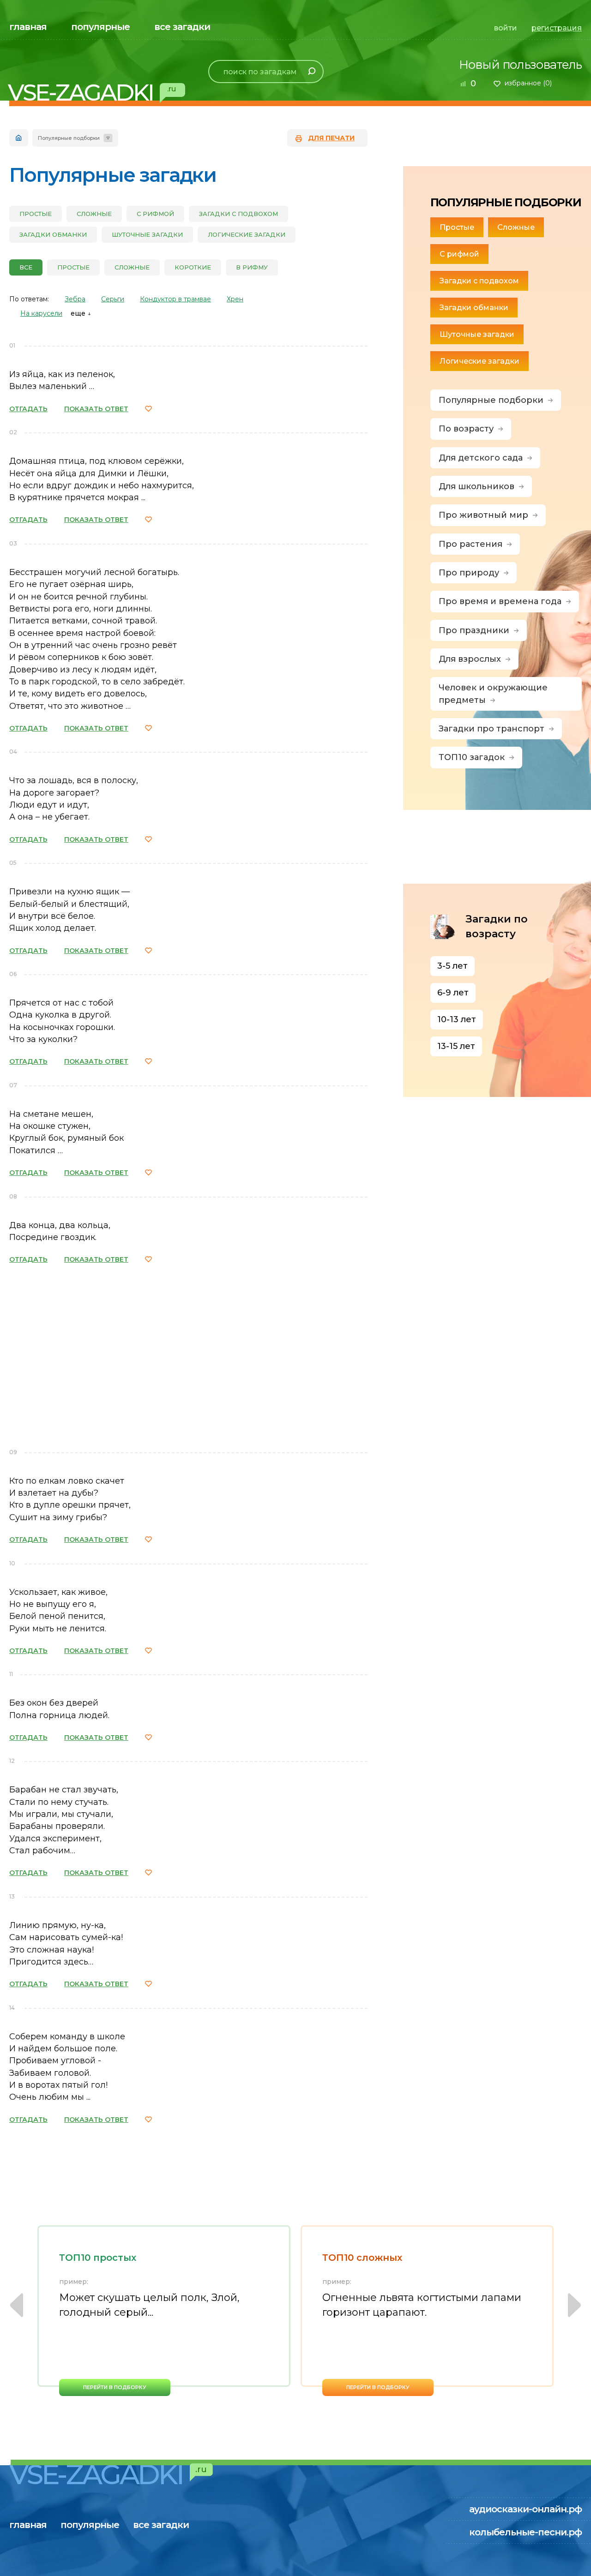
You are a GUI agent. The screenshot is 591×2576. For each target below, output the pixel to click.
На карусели (41, 313)
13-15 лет (456, 1046)
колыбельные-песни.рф (525, 2532)
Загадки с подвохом (238, 214)
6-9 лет (453, 993)
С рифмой (155, 214)
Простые (36, 214)
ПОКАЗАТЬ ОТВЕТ (96, 409)
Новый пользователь (520, 65)
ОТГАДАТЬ (28, 409)
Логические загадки (247, 234)
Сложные (94, 214)
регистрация (557, 28)
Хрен (235, 299)
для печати (331, 138)
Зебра (75, 299)
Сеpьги (113, 299)
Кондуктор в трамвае (175, 299)
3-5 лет (452, 966)
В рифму (252, 267)
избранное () (528, 83)
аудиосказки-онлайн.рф (525, 2509)
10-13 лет (457, 1019)
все (26, 267)
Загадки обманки (53, 234)
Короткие (193, 267)
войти (506, 28)
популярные (100, 27)
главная (28, 27)
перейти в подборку (115, 2387)
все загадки (182, 27)
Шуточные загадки (147, 234)
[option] (164, 2311)
